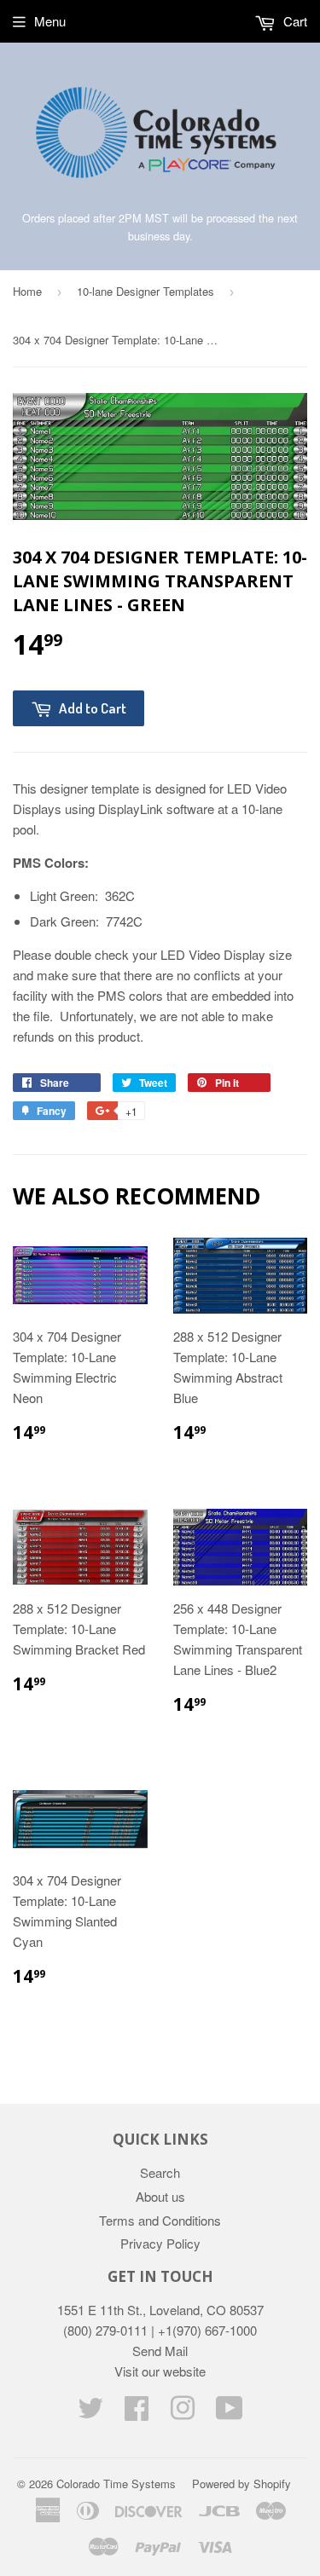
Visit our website (160, 2371)
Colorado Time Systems (116, 2484)
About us (160, 2196)
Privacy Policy (160, 2243)
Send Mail (160, 2351)
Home (27, 291)
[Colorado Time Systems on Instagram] (183, 2413)
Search (160, 2172)
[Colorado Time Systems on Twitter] (90, 2413)
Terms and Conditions (160, 2220)
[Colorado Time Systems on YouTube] (230, 2413)
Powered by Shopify (241, 2484)
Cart (294, 21)
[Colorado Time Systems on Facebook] (137, 2413)
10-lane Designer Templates (145, 291)
